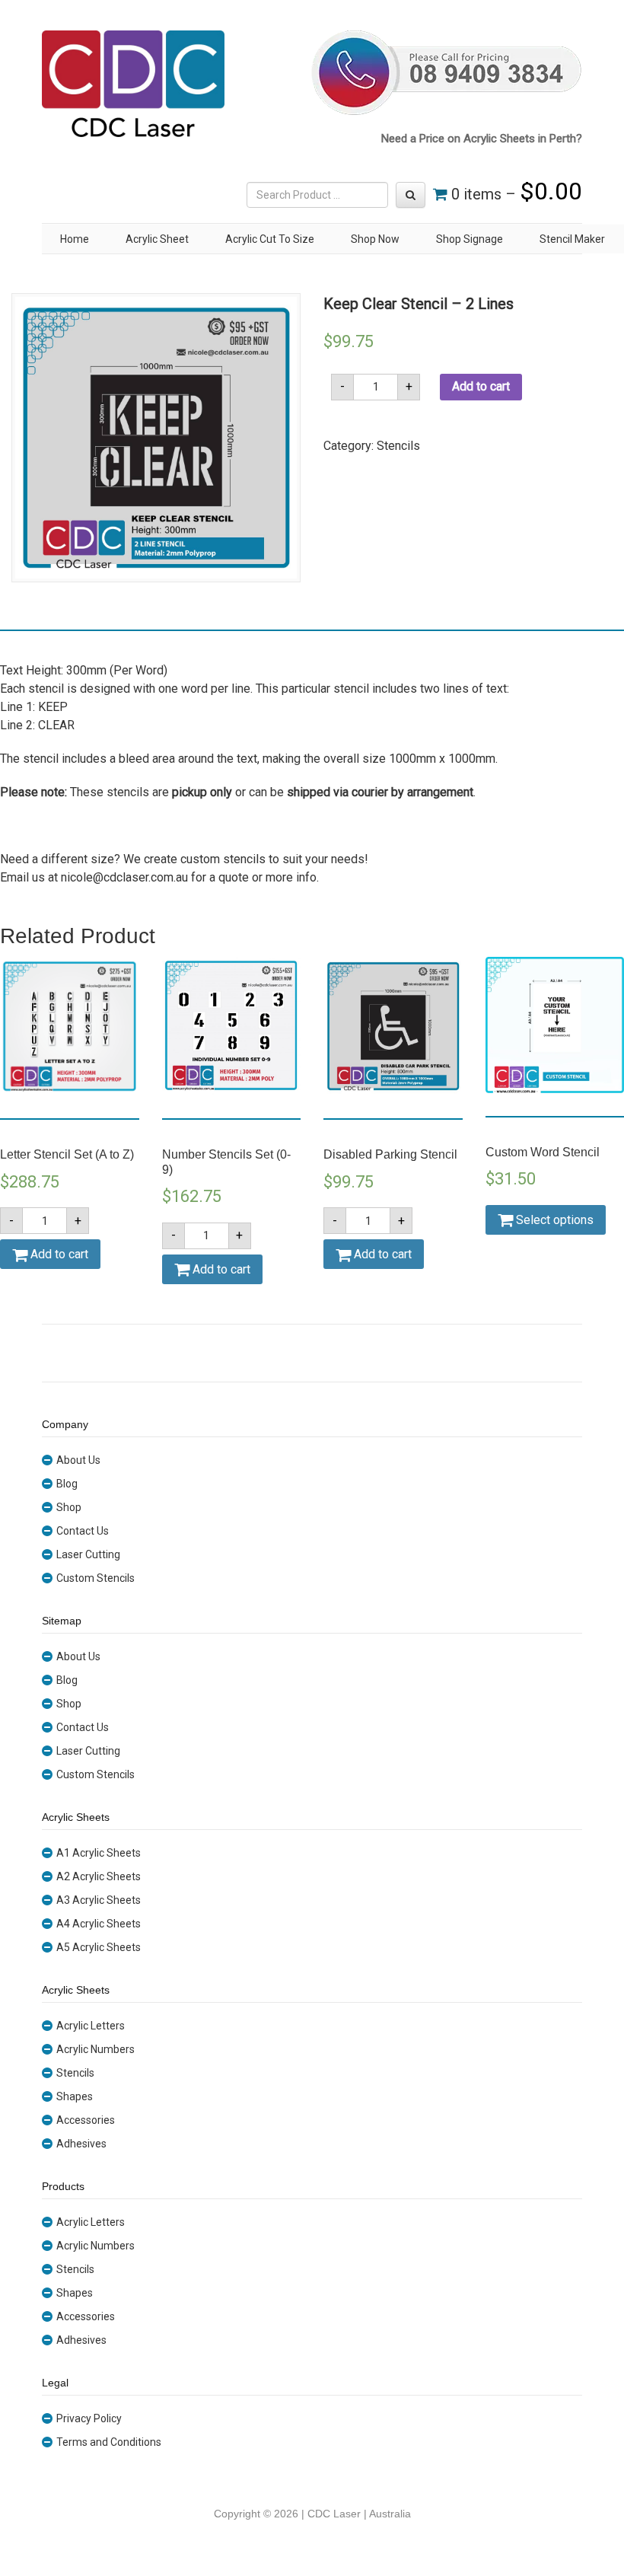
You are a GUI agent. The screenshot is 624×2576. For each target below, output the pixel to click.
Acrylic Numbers (96, 2049)
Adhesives (81, 2144)
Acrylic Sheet (157, 239)
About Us (78, 1460)
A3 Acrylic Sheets (99, 1900)
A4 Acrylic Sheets (99, 1924)
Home (75, 239)
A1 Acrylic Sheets (99, 1853)
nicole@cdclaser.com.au (124, 877)
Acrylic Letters (91, 2026)
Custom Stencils (96, 1578)
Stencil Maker (572, 239)
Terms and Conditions (109, 2442)
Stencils (398, 446)
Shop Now (375, 239)
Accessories (86, 2120)
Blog (67, 1484)
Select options (553, 1220)
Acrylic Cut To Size (270, 239)
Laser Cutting (88, 1554)
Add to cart (481, 386)
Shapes (75, 2096)
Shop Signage (470, 239)
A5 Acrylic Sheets (99, 1947)
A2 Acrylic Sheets (99, 1876)
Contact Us (83, 1531)
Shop (69, 1507)
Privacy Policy (89, 2418)
